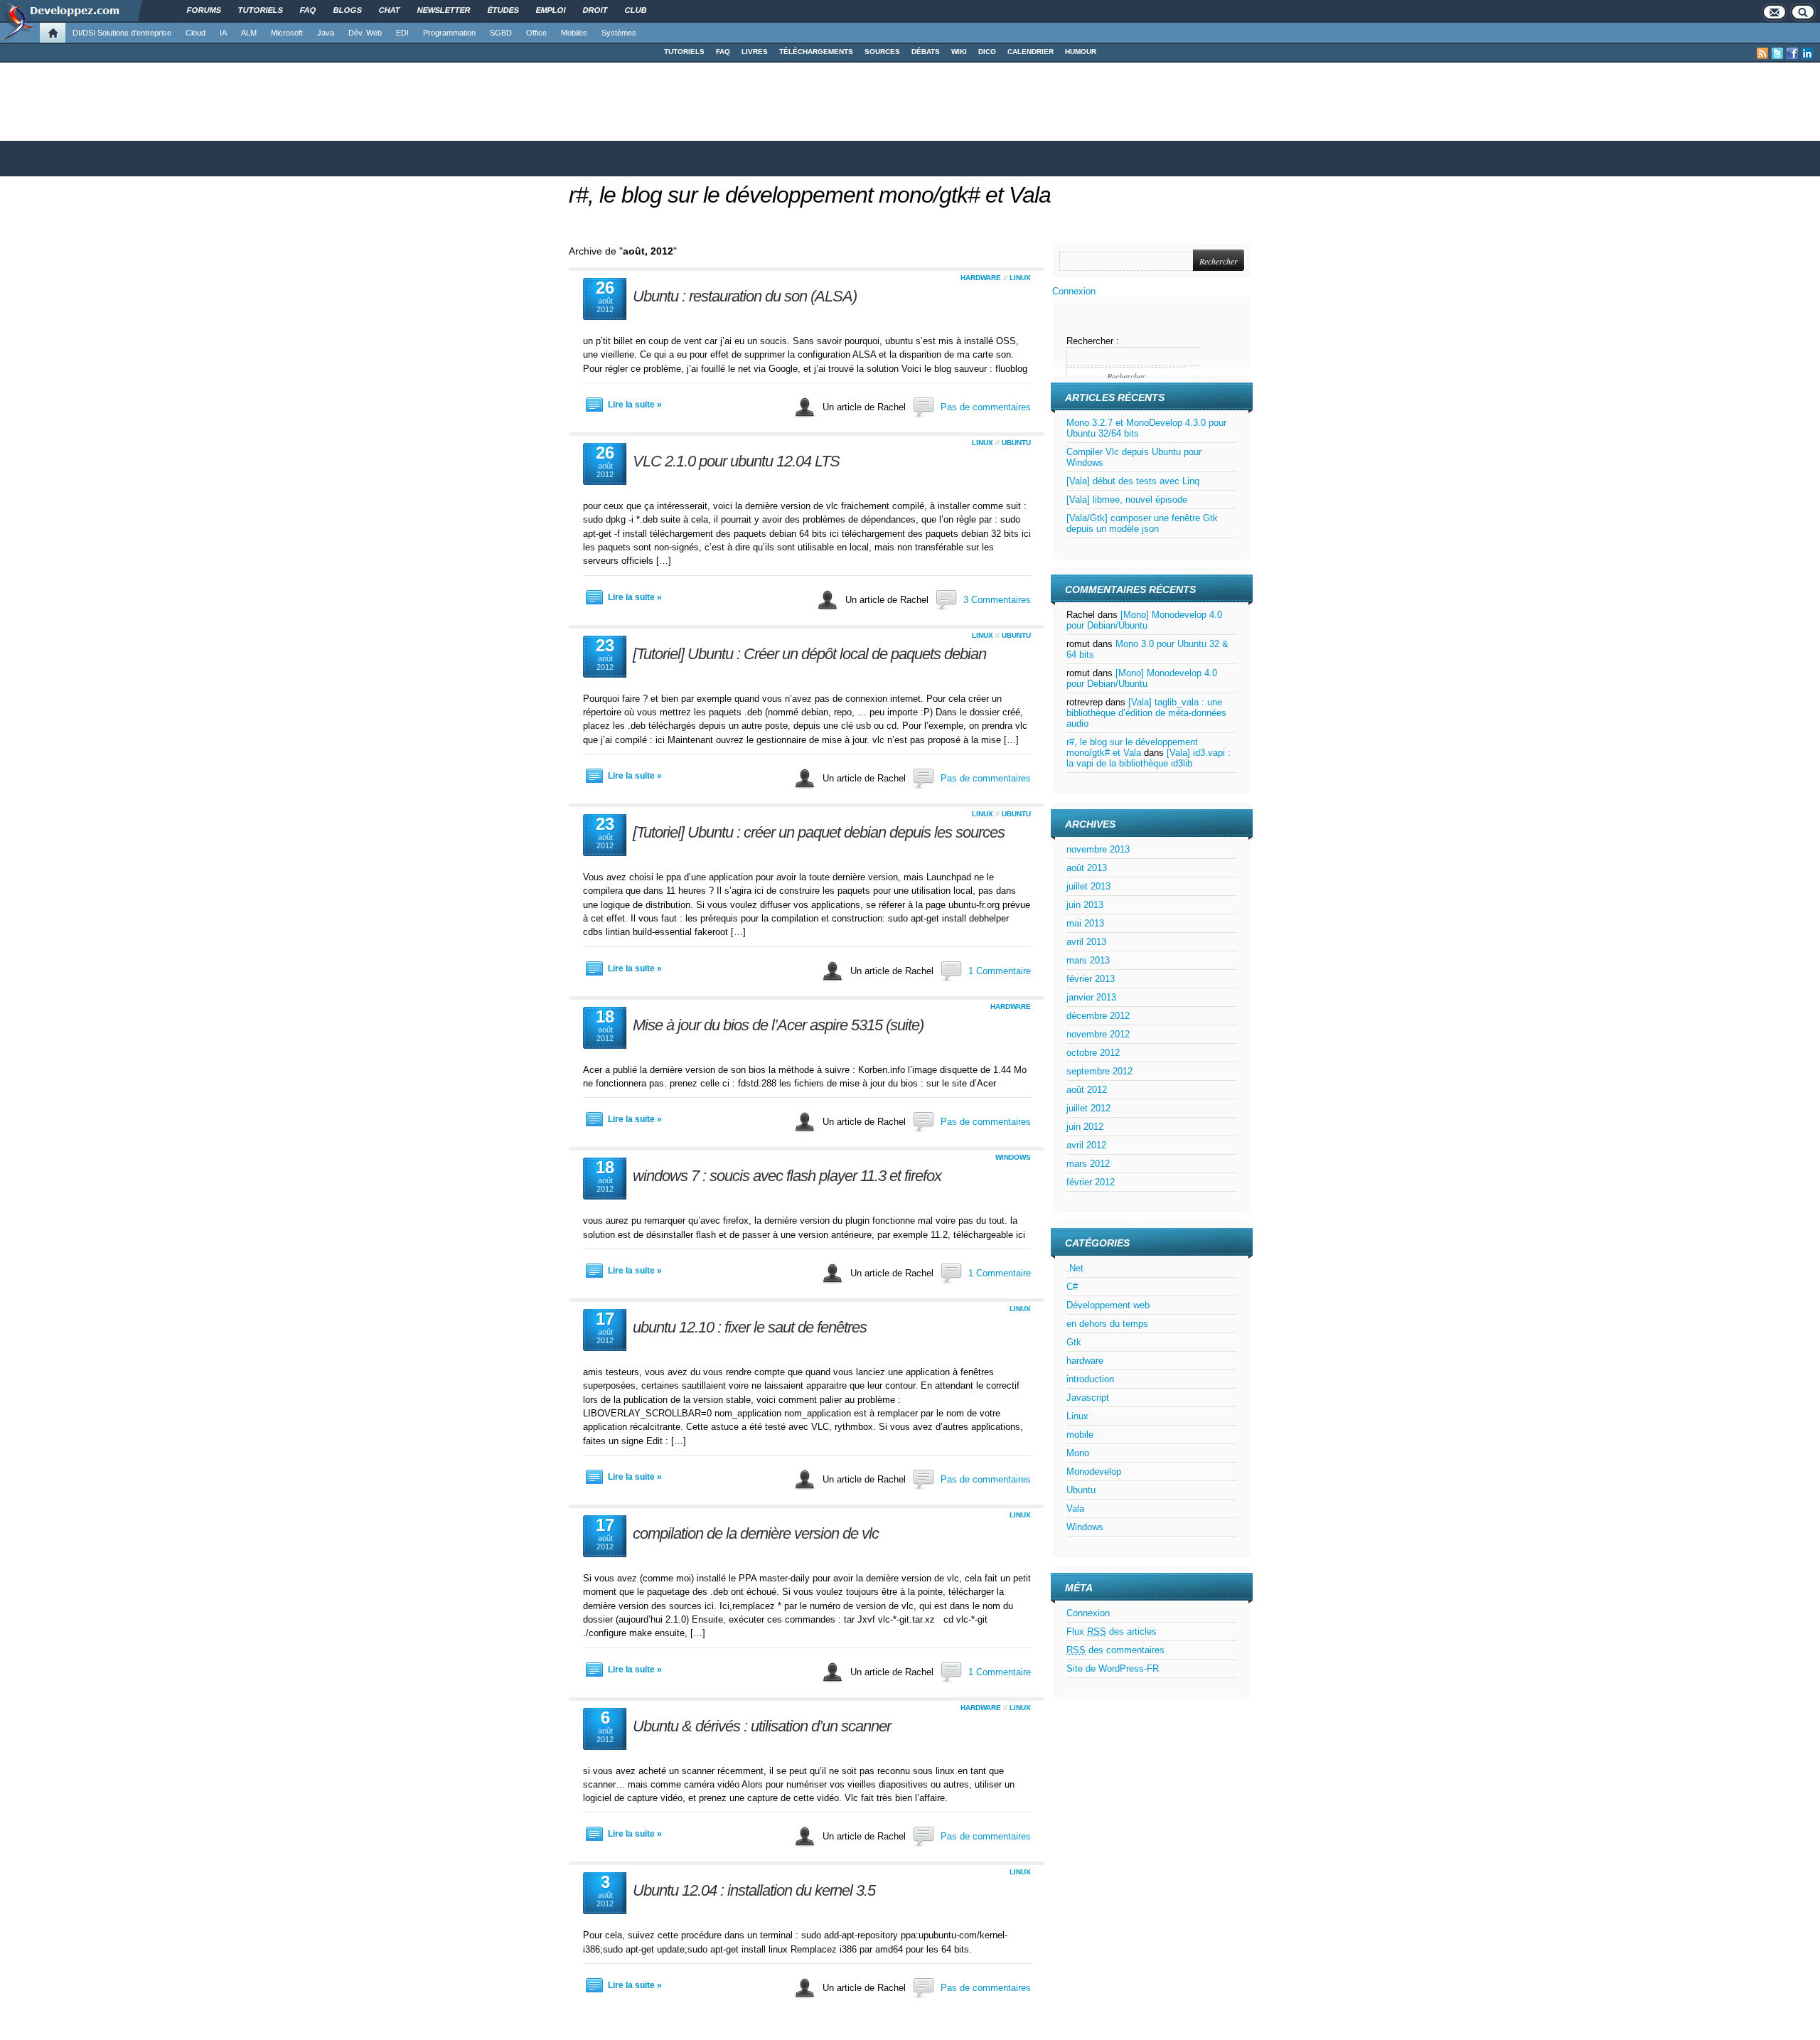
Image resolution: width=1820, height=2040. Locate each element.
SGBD (501, 33)
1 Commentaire (1000, 971)
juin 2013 (1085, 905)
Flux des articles (1112, 1632)
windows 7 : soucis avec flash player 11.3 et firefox (787, 1176)
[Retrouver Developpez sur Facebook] (1792, 53)
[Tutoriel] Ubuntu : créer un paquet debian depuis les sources (819, 832)
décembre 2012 (1098, 1016)
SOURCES (882, 52)
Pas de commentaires (986, 407)
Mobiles (574, 33)
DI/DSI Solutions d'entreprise (122, 33)
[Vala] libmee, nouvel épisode (1127, 500)
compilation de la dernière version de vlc (756, 1533)
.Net (1075, 1268)
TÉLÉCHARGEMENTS (816, 52)
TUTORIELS (684, 52)
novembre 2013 (1098, 849)
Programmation (449, 33)
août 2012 (1087, 1090)
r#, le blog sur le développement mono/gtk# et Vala (810, 195)
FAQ (723, 52)
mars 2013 (1088, 960)
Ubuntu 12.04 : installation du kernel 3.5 (754, 1890)
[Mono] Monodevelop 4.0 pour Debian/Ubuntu (1144, 620)
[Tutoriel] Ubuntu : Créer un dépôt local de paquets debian (809, 654)
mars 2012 (1088, 1164)
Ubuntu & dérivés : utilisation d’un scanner (762, 1726)
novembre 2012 (1098, 1034)
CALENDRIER (1031, 52)
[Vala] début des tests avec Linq (1133, 481)
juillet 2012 (1088, 1108)
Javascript (1088, 1398)
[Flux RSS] (1762, 53)
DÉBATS (926, 52)
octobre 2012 (1093, 1053)
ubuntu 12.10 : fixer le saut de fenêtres (750, 1327)
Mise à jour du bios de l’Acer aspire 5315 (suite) (778, 1025)
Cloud (196, 33)
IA (223, 33)
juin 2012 (1085, 1127)
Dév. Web (365, 33)
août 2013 (1087, 868)
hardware (981, 278)
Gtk (1074, 1342)
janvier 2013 (1091, 997)
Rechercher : (1093, 341)
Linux (1020, 278)
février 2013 (1091, 979)
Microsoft (287, 33)
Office (536, 33)
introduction (1090, 1379)
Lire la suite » (635, 405)
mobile (1080, 1435)
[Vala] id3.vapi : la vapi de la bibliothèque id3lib (1149, 758)
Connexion (1074, 291)
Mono (1078, 1453)
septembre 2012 (1099, 1071)
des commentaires (1115, 1650)
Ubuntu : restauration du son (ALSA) (745, 296)
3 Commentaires (997, 600)
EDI (402, 33)
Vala (1075, 1508)
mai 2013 (1085, 923)
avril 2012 (1086, 1145)
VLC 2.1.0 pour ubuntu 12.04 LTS (736, 461)
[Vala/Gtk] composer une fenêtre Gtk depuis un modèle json (1142, 523)
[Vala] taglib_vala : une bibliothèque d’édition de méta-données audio (1146, 713)
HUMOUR (1081, 52)
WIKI (959, 52)
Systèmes (619, 33)
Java (326, 33)
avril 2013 (1086, 942)
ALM (249, 33)
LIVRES (755, 52)
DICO (987, 52)
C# (1072, 1287)
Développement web (1108, 1305)
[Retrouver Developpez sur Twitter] (1777, 53)
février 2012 (1091, 1182)
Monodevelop (1094, 1472)
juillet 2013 (1088, 886)
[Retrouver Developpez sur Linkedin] (1807, 53)
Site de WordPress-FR (1113, 1668)
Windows (1013, 1157)
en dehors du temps (1107, 1324)
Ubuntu (1016, 443)
